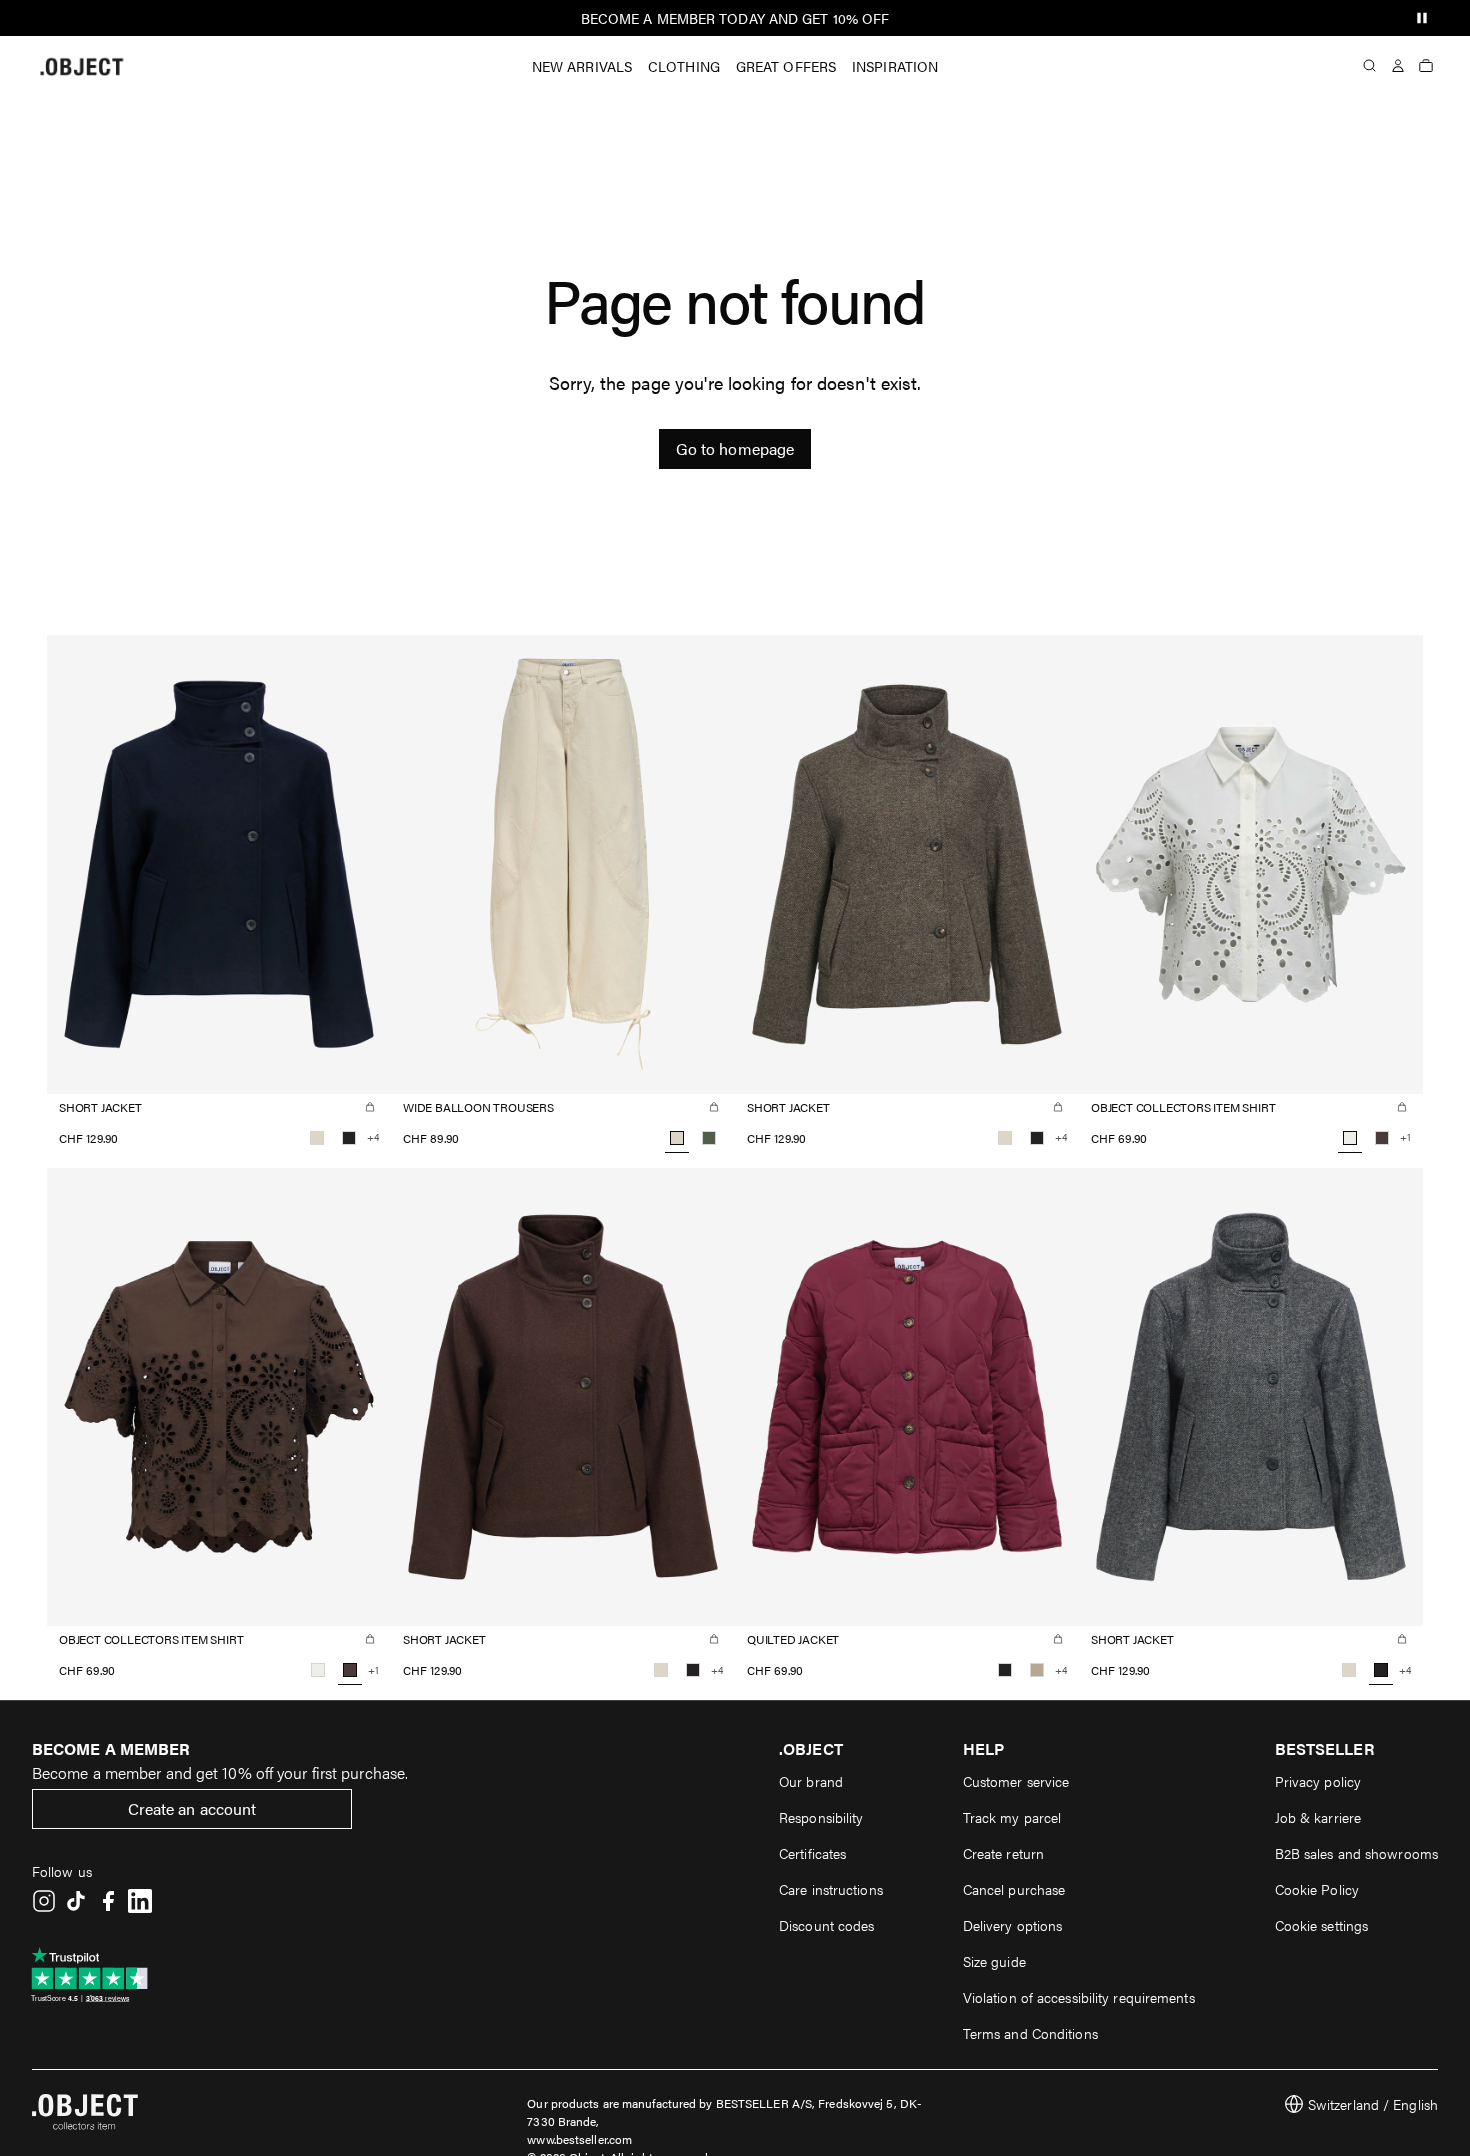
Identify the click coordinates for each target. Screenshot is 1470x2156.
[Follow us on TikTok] (76, 1901)
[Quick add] (370, 1107)
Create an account (192, 1808)
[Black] (349, 1138)
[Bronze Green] (709, 1138)
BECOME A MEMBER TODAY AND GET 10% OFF (735, 18)
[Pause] (1422, 18)
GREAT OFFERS (786, 66)
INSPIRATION (895, 66)
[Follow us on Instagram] (44, 1901)
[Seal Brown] (1382, 1138)
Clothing (684, 66)
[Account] (1398, 66)
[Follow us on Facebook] (108, 1901)
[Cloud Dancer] (318, 1670)
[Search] (1370, 66)
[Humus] (1037, 1670)
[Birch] (317, 1138)
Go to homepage (735, 448)
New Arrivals (582, 66)
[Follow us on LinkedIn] (140, 1901)
